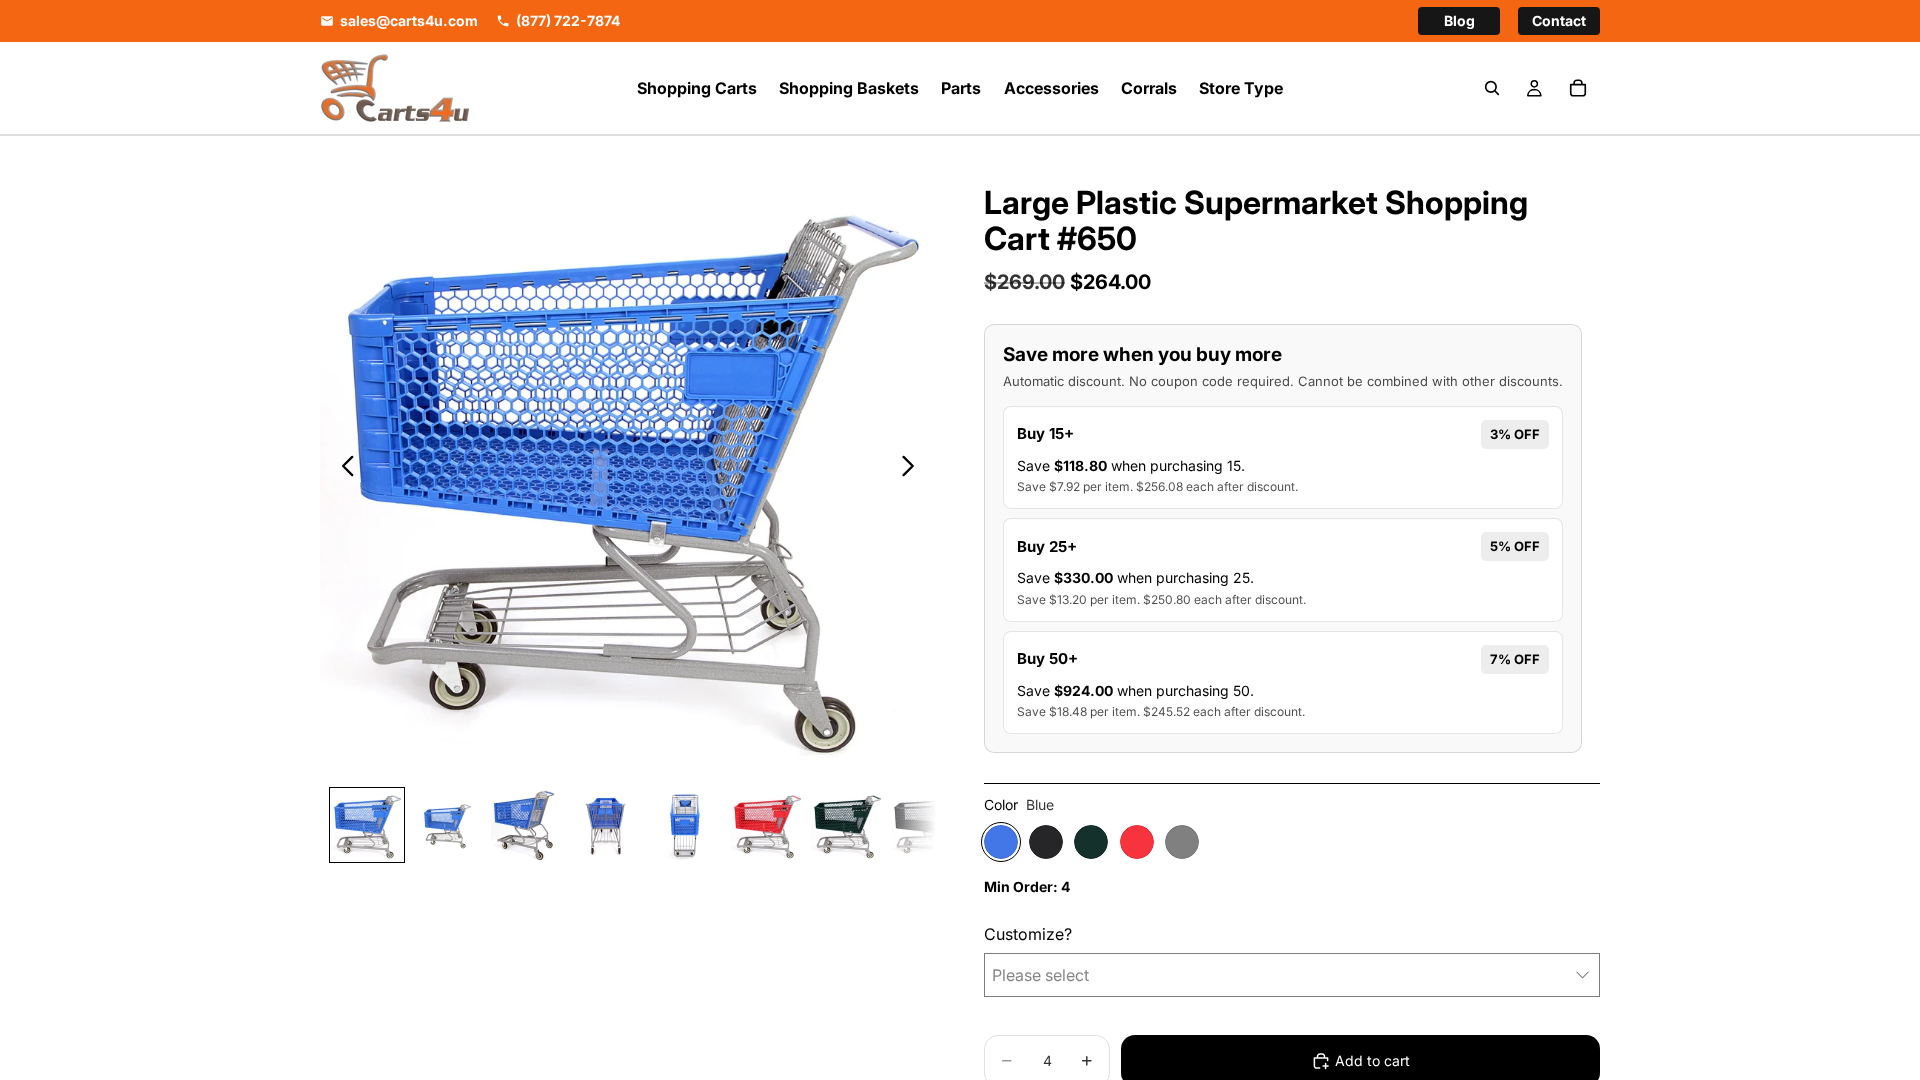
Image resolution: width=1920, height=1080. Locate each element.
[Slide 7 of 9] (847, 825)
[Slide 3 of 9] (527, 825)
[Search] (1492, 88)
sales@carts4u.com (409, 21)
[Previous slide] (342, 469)
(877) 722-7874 (568, 21)
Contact (1559, 20)
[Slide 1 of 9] (367, 825)
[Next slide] (913, 469)
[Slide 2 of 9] (447, 825)
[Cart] (1578, 88)
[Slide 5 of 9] (687, 825)
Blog (1459, 20)
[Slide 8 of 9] (927, 825)
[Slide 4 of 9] (607, 825)
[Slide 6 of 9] (767, 825)
